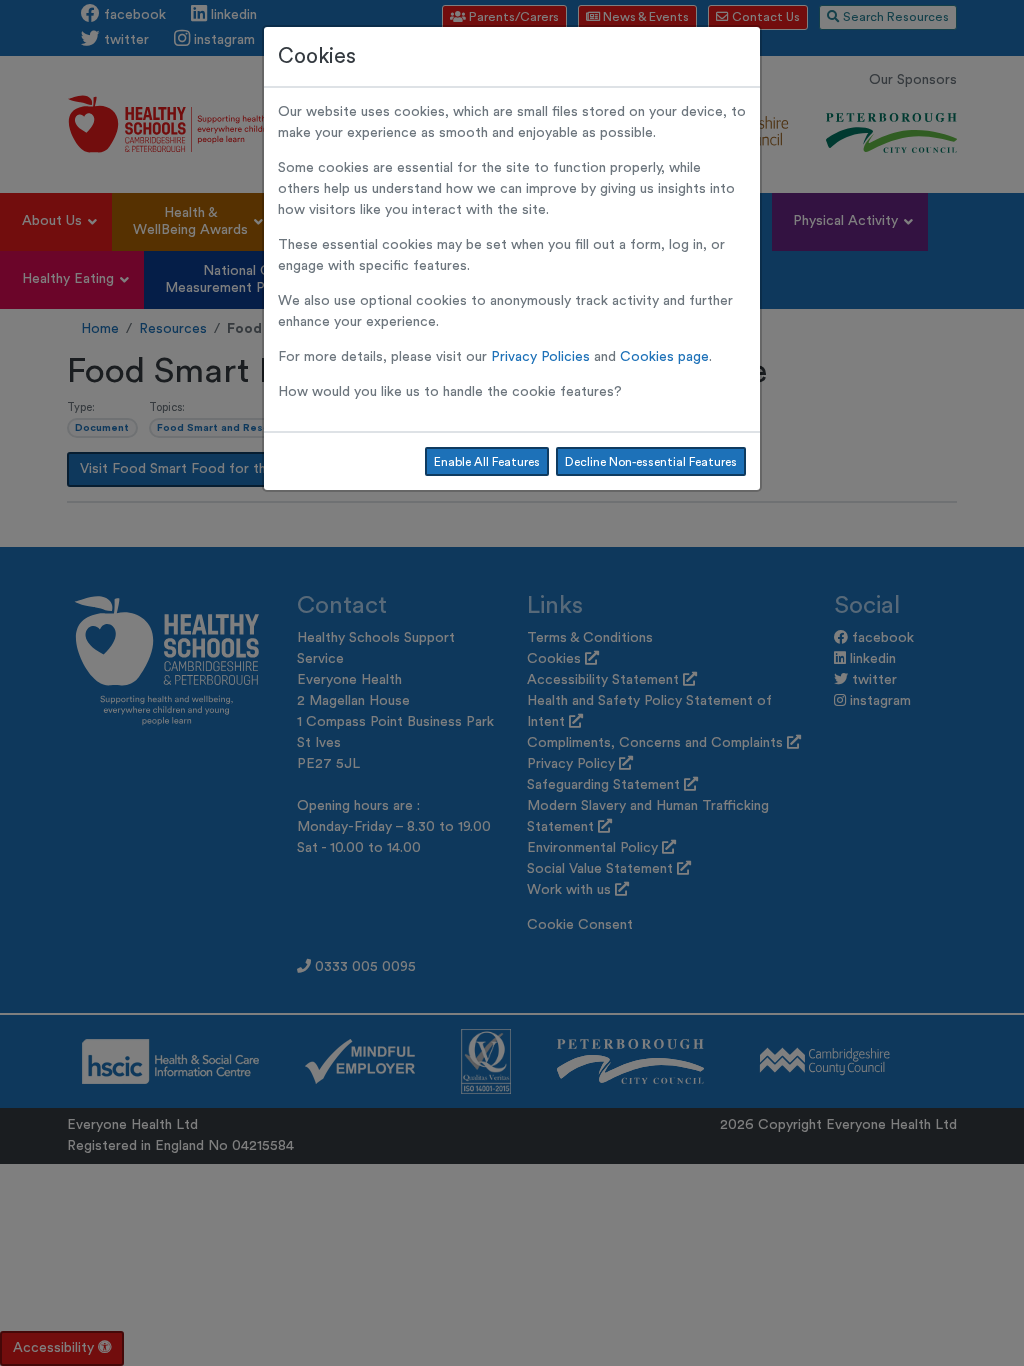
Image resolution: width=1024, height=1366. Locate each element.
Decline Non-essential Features (651, 462)
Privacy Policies (540, 357)
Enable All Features (487, 462)
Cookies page (664, 357)
